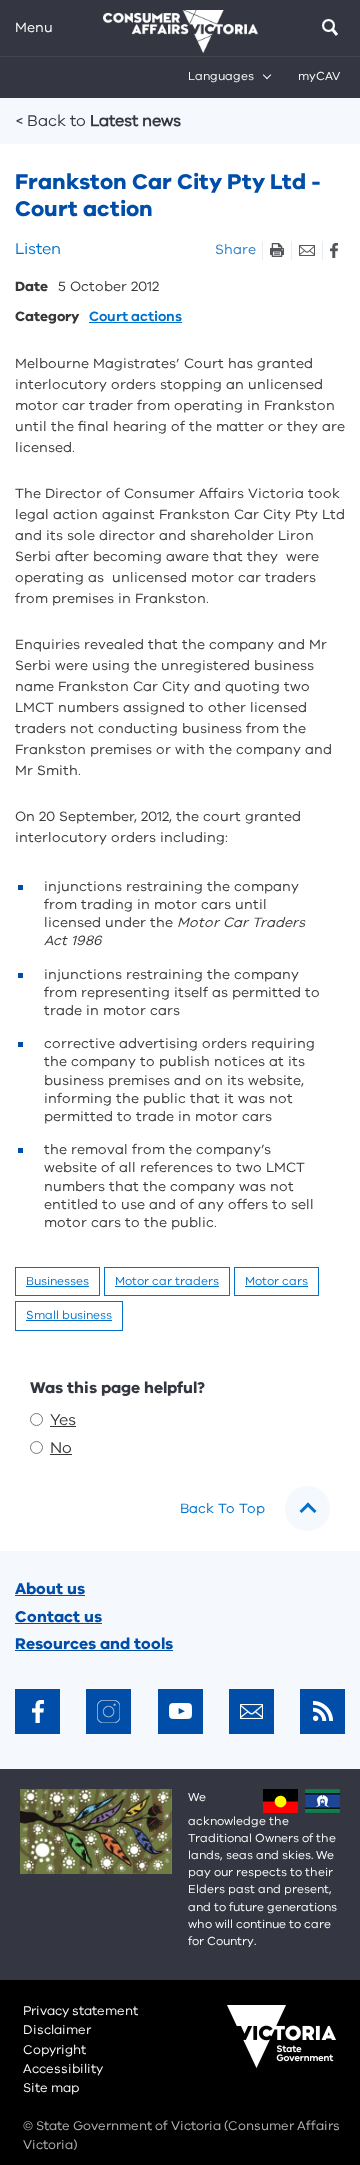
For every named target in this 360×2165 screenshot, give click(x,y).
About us (50, 1589)
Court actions (135, 317)
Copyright (54, 2050)
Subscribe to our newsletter (251, 1711)
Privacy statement (80, 2011)
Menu (34, 27)
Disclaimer (57, 2030)
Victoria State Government (262, 2050)
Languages (221, 76)
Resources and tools (94, 1644)
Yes (63, 1420)
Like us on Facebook (37, 1711)
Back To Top (222, 1508)
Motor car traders (167, 1281)
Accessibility (63, 2069)
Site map (51, 2088)
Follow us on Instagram (108, 1711)
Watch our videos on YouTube (180, 1711)
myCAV (319, 76)
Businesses (57, 1281)
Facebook (333, 250)
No (61, 1448)
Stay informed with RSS (322, 1711)
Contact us (58, 1617)
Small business (69, 1315)
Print (276, 250)
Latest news (98, 121)
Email (306, 250)
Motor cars (276, 1281)
